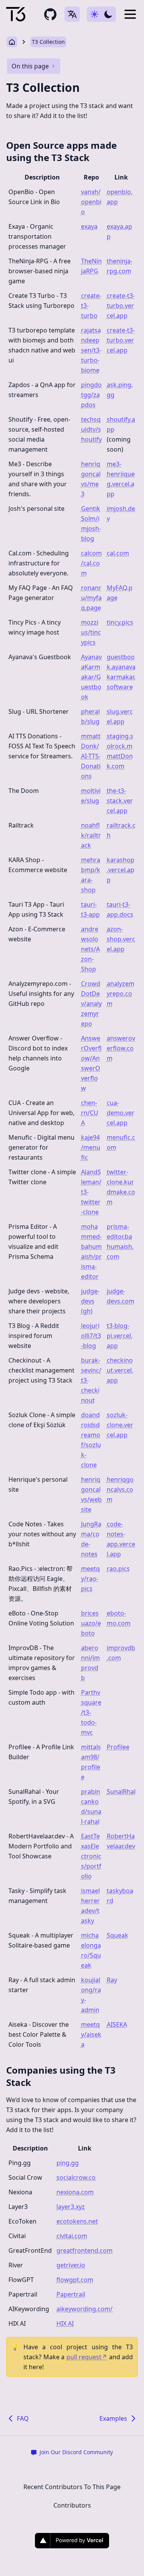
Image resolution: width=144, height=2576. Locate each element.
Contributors (72, 2505)
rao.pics (118, 1569)
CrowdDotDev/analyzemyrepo (91, 1004)
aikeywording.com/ (84, 2309)
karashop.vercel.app (121, 870)
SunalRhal (121, 1792)
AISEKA (117, 2024)
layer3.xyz (71, 2207)
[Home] (16, 14)
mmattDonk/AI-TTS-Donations (91, 756)
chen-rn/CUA (90, 1113)
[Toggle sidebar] (130, 14)
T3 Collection (48, 42)
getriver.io (71, 2265)
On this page (30, 66)
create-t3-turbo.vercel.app (121, 306)
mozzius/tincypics (91, 632)
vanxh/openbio (91, 202)
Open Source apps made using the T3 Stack (61, 151)
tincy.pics (120, 622)
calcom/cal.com (91, 563)
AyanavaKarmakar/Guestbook (91, 677)
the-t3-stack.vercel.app (120, 801)
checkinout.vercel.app (120, 1370)
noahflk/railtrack (91, 835)
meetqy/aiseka (91, 2034)
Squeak (118, 1935)
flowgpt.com (75, 2280)
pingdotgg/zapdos (91, 395)
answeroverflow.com (121, 1048)
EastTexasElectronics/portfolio (91, 1856)
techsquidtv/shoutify (91, 429)
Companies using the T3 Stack (61, 2076)
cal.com (118, 553)
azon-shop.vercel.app (121, 939)
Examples (113, 2418)
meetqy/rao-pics (90, 1579)
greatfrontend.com (84, 2250)
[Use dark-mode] (101, 14)
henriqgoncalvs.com (120, 1489)
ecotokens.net (77, 2221)
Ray (112, 1980)
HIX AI (65, 2323)
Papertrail (71, 2294)
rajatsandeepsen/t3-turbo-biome (91, 350)
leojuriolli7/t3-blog (91, 1336)
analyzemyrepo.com (121, 994)
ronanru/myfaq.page (91, 598)
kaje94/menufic (91, 1147)
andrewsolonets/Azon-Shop (90, 949)
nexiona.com (75, 2192)
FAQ (23, 2418)
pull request (87, 2357)
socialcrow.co (76, 2177)
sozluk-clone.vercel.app (120, 1425)
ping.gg (68, 2163)
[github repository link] (50, 14)
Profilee (118, 1747)
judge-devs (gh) (90, 1301)
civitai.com (72, 2236)
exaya (89, 226)
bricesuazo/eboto (91, 1623)
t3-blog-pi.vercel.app (120, 1336)
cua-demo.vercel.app (121, 1113)
